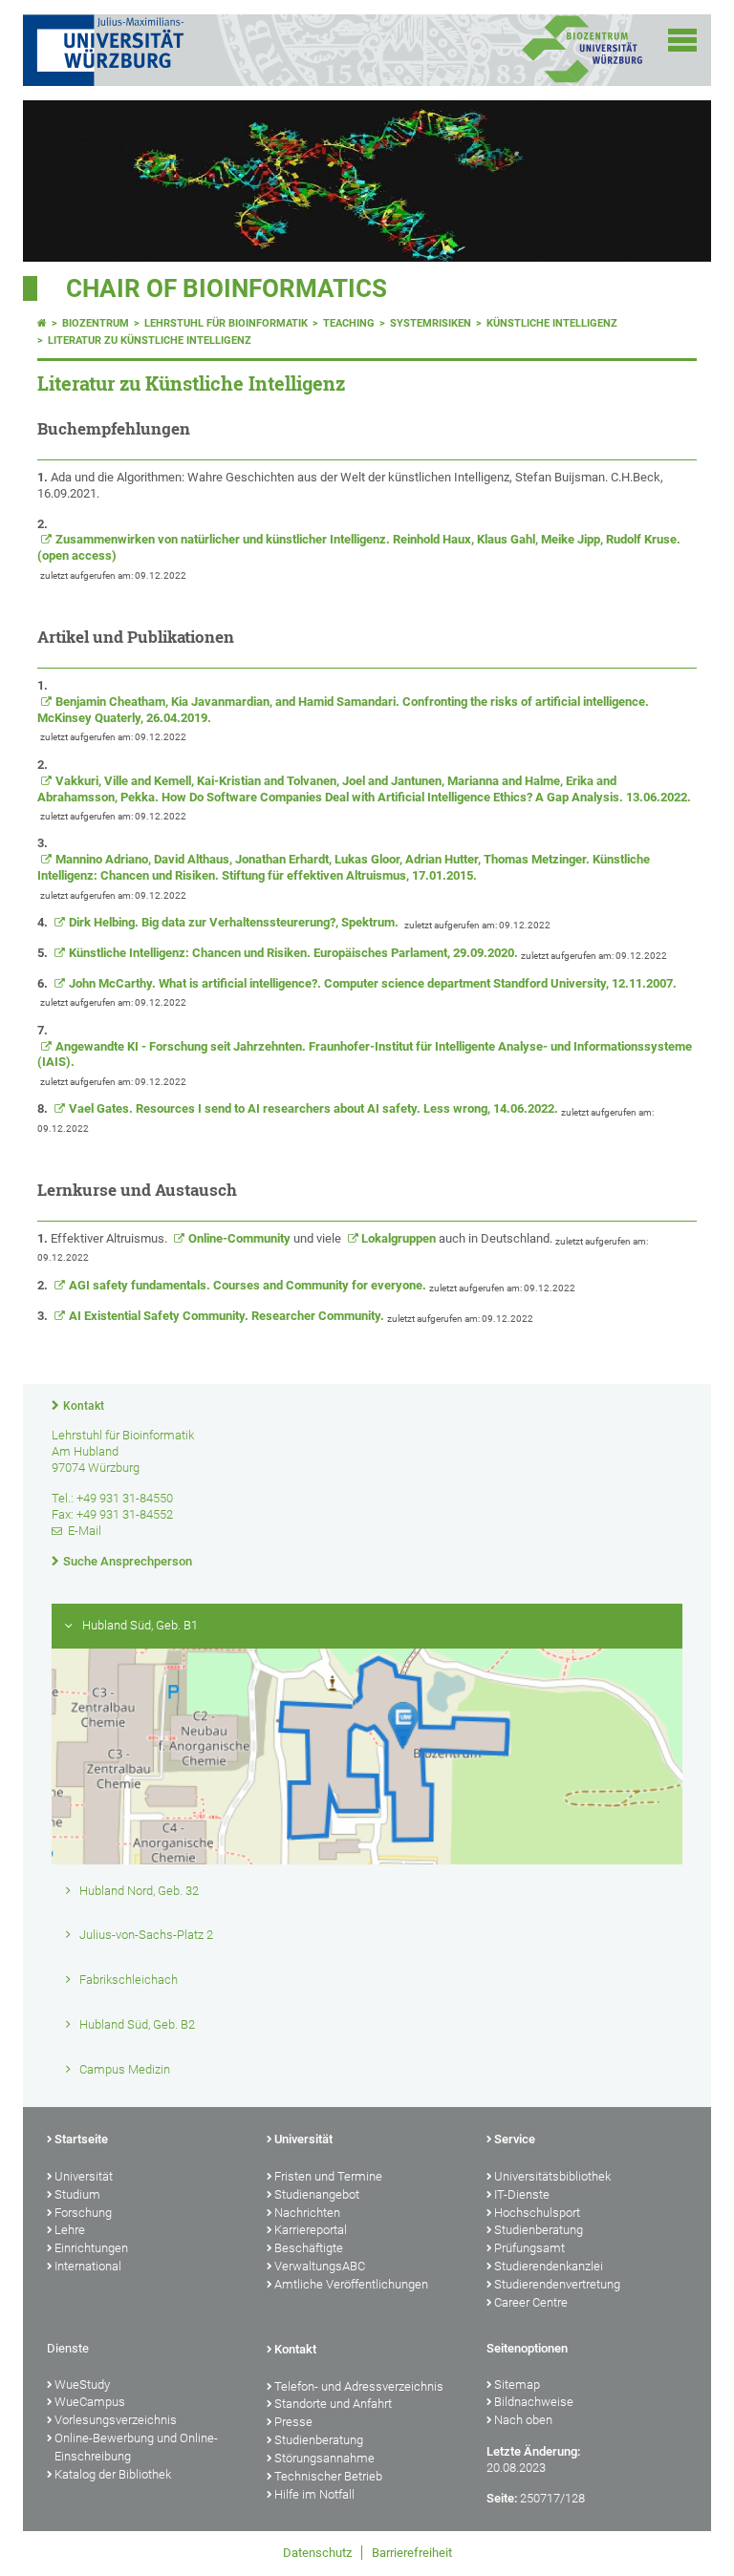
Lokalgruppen (399, 1238)
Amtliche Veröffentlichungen (351, 2284)
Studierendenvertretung (557, 2284)
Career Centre (531, 2302)
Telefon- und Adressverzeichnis (359, 2386)
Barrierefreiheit (412, 2553)
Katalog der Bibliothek (113, 2474)
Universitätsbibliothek (552, 2176)
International (88, 2266)
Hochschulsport (537, 2213)
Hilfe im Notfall (314, 2494)
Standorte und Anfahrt (333, 2404)
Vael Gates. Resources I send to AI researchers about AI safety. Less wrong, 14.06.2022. (313, 1108)
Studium (77, 2194)
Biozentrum (96, 323)
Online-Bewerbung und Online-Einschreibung (136, 2447)
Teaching (349, 323)
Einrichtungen (91, 2248)
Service (515, 2139)
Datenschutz (317, 2553)
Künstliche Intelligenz (552, 323)
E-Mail (85, 1531)
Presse (293, 2422)
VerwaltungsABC (320, 2266)
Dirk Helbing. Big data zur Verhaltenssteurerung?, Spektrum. (235, 922)
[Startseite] (42, 323)
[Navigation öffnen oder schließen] (682, 40)
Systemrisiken (431, 323)
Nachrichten (307, 2213)
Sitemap (517, 2384)
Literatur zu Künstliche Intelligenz (150, 341)
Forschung (83, 2213)
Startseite (81, 2139)
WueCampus (90, 2402)
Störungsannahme (324, 2458)
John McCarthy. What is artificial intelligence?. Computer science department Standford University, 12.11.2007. (374, 983)
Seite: (502, 2498)
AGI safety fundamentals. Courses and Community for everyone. (248, 1285)
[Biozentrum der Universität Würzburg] (582, 81)
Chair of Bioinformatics (227, 288)
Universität (84, 2176)
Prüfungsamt (529, 2248)
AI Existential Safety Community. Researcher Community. (227, 1316)
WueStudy (82, 2384)
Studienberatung (539, 2230)
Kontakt (84, 1406)
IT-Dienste (522, 2194)
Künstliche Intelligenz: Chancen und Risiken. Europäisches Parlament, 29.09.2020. (293, 953)
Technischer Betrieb (328, 2476)
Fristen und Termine (328, 2176)
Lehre (70, 2230)
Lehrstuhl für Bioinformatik (226, 323)
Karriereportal (311, 2230)
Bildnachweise (534, 2402)
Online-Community (239, 1238)
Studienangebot (317, 2194)
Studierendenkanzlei (549, 2266)
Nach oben (523, 2420)
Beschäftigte (309, 2248)
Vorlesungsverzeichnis (116, 2420)
